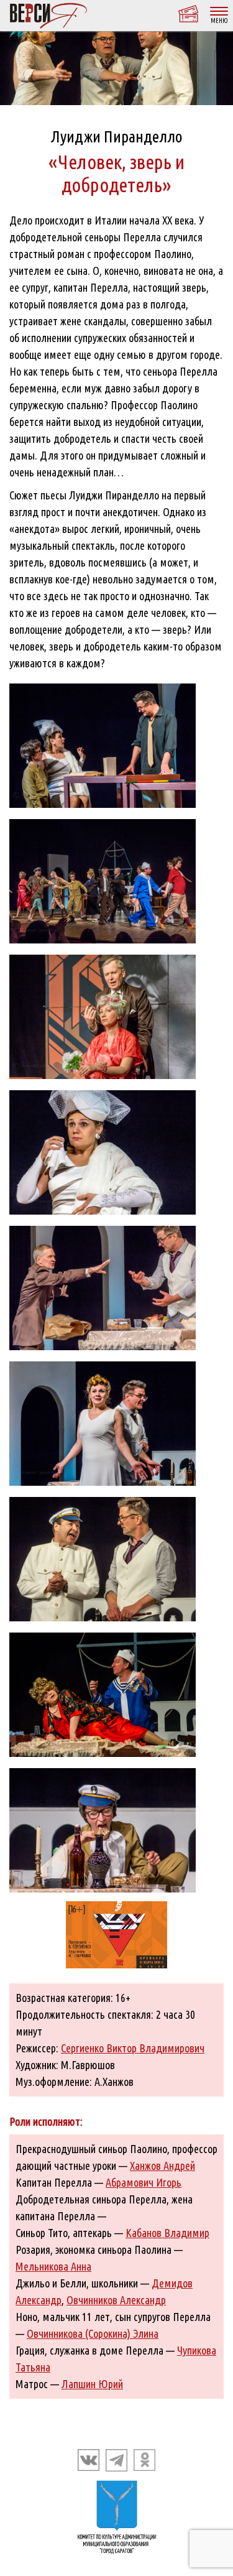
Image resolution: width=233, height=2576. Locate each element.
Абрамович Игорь (144, 2182)
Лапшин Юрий (92, 2384)
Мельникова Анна (53, 2266)
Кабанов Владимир (167, 2233)
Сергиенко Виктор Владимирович (133, 2048)
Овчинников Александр (116, 2300)
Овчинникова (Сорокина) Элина (93, 2333)
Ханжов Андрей (162, 2166)
